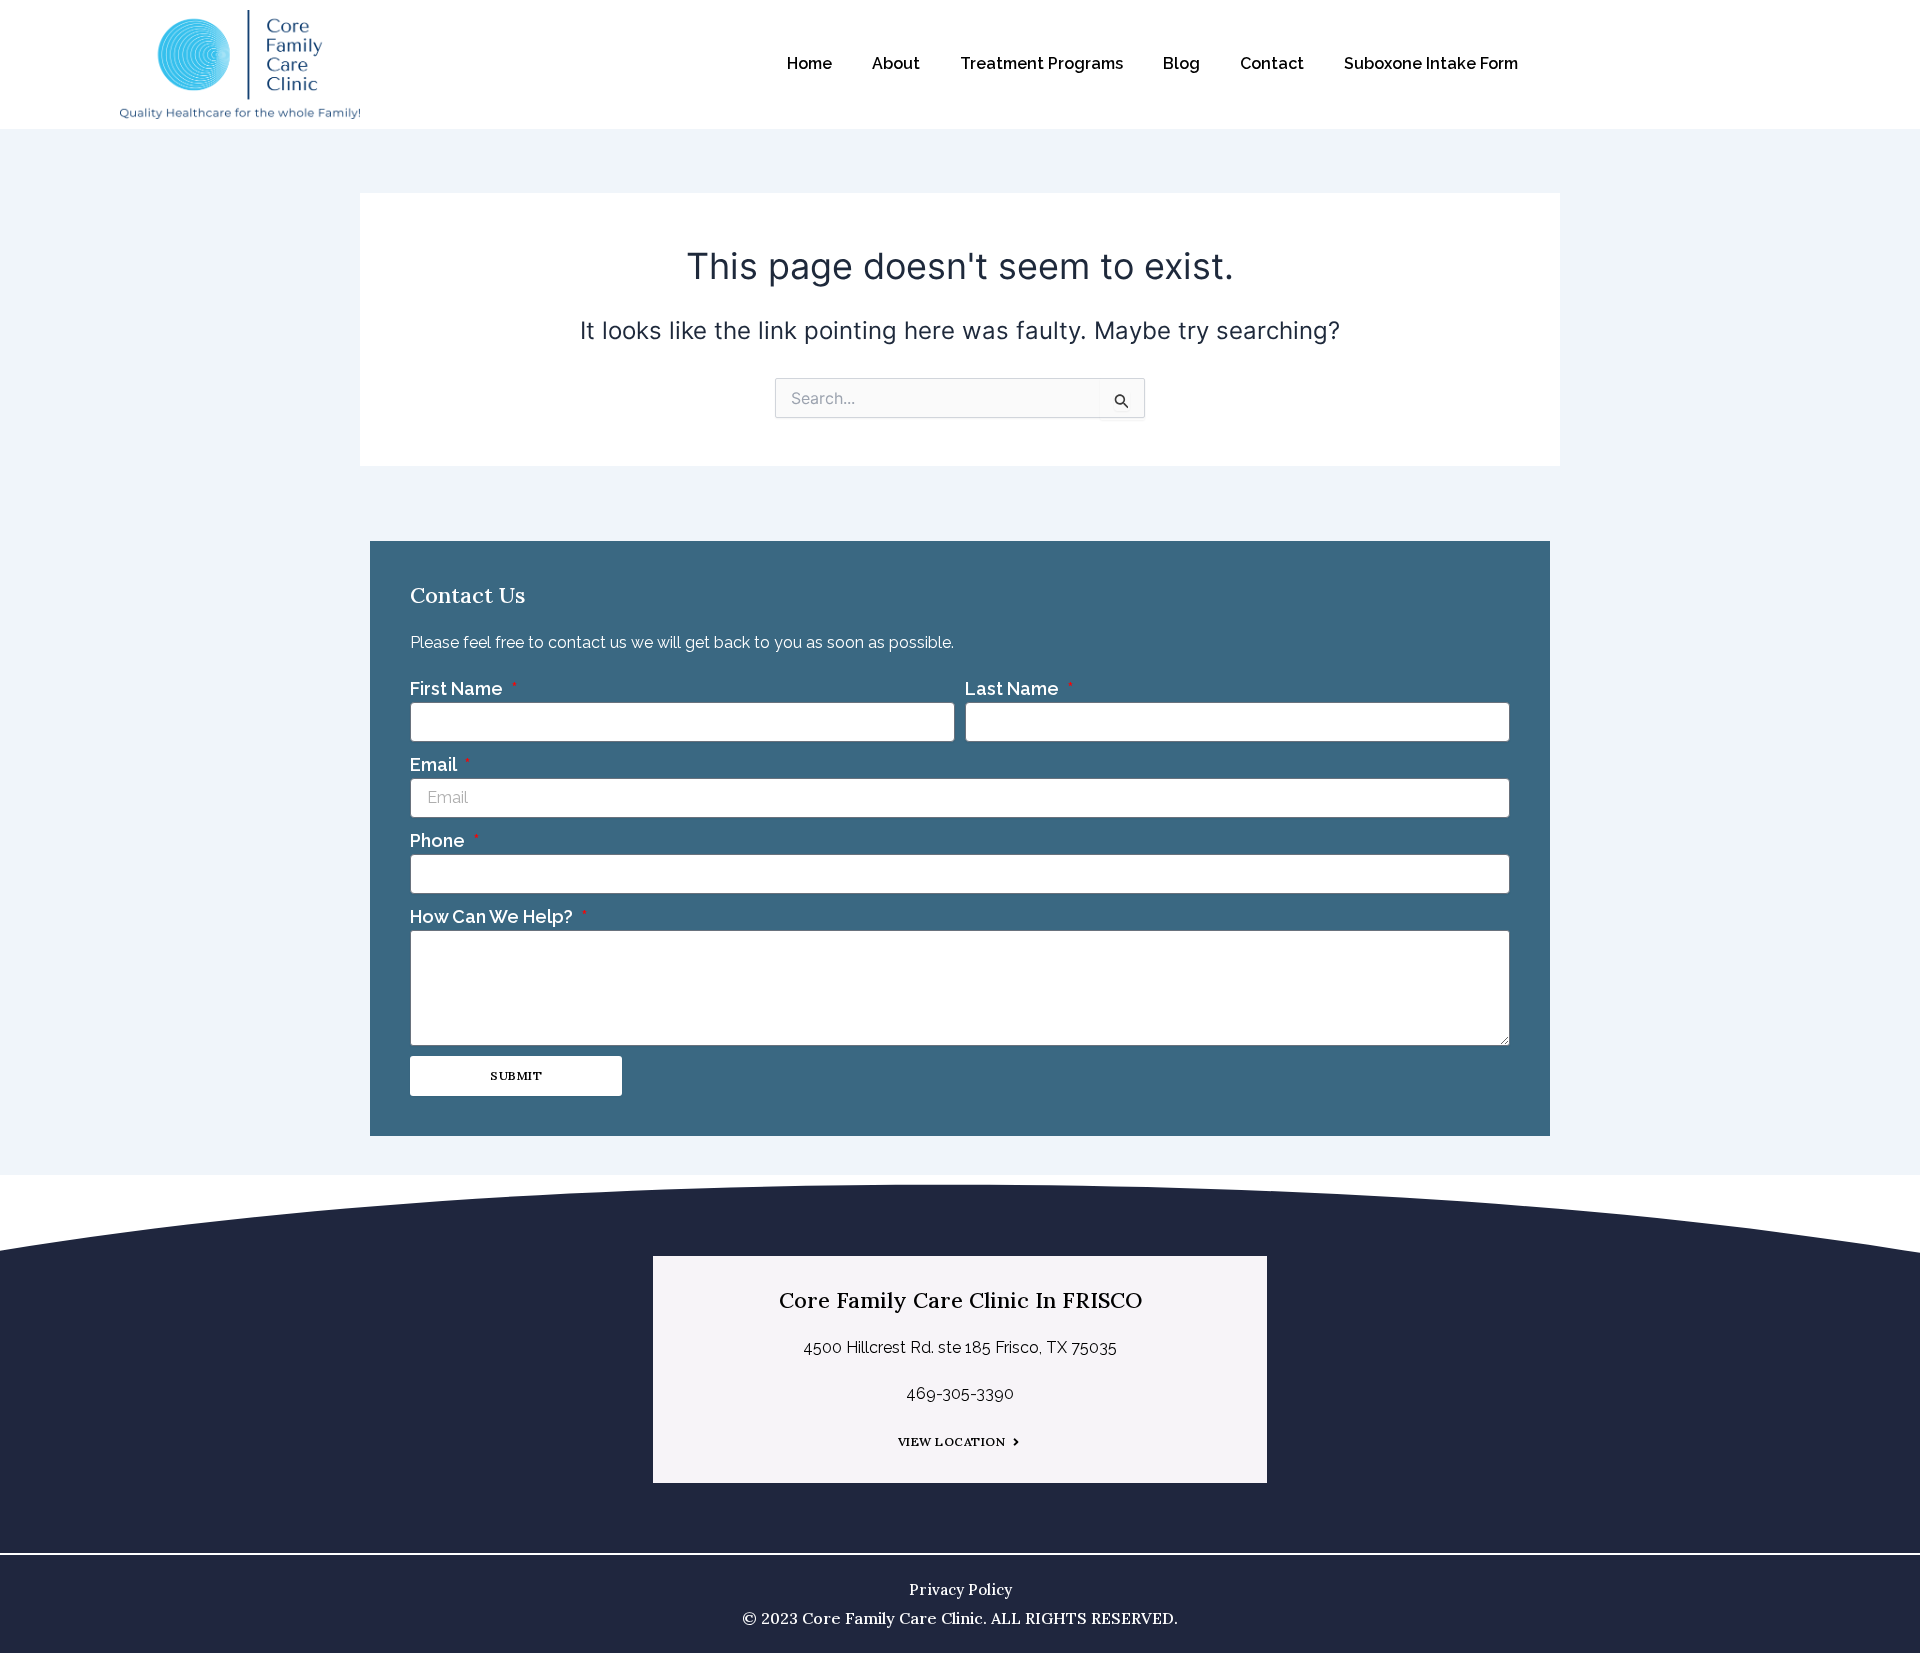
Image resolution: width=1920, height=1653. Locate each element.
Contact (1272, 63)
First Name (458, 688)
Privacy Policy (960, 1589)
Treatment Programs (1041, 63)
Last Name (1014, 688)
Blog (1181, 63)
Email (435, 764)
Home (809, 63)
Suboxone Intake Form (1431, 63)
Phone (439, 840)
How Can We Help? (493, 916)
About (896, 63)
